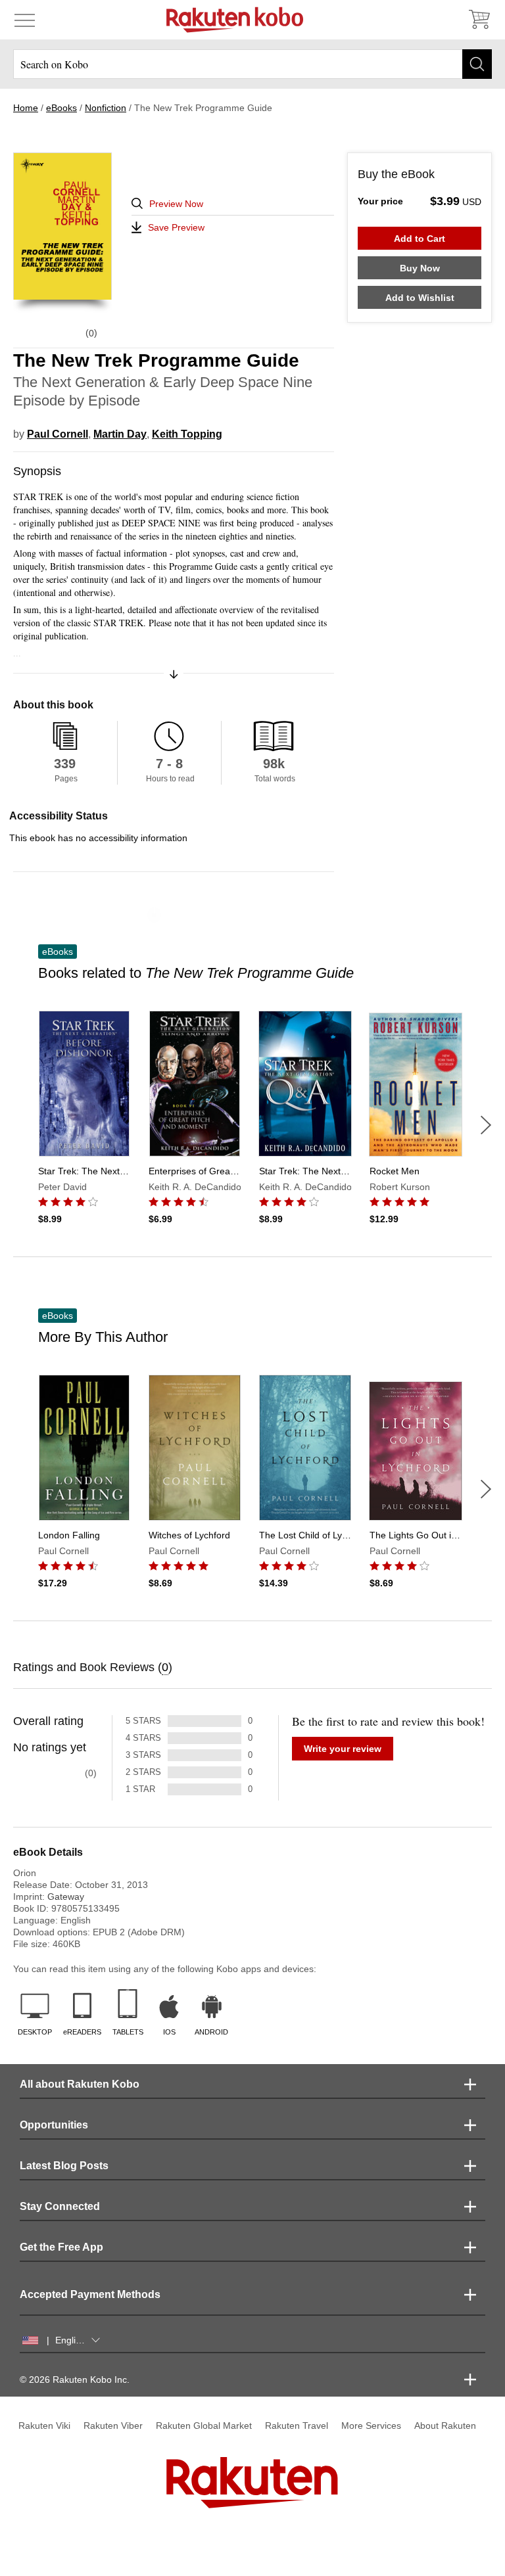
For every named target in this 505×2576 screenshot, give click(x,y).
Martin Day (120, 434)
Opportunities (54, 2125)
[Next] (486, 1125)
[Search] (477, 64)
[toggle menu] (25, 20)
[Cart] (479, 20)
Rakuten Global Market (204, 2426)
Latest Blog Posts (64, 2166)
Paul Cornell (58, 434)
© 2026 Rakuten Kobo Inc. (75, 2380)
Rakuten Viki (44, 2426)
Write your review (343, 1749)
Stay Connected (60, 2206)
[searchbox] (252, 64)
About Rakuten (445, 2426)
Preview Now (176, 204)
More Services (371, 2426)
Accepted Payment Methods (90, 2294)
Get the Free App (61, 2247)
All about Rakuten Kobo (80, 2084)
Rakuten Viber (113, 2426)
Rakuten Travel (297, 2426)
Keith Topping (187, 434)
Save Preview (176, 227)
